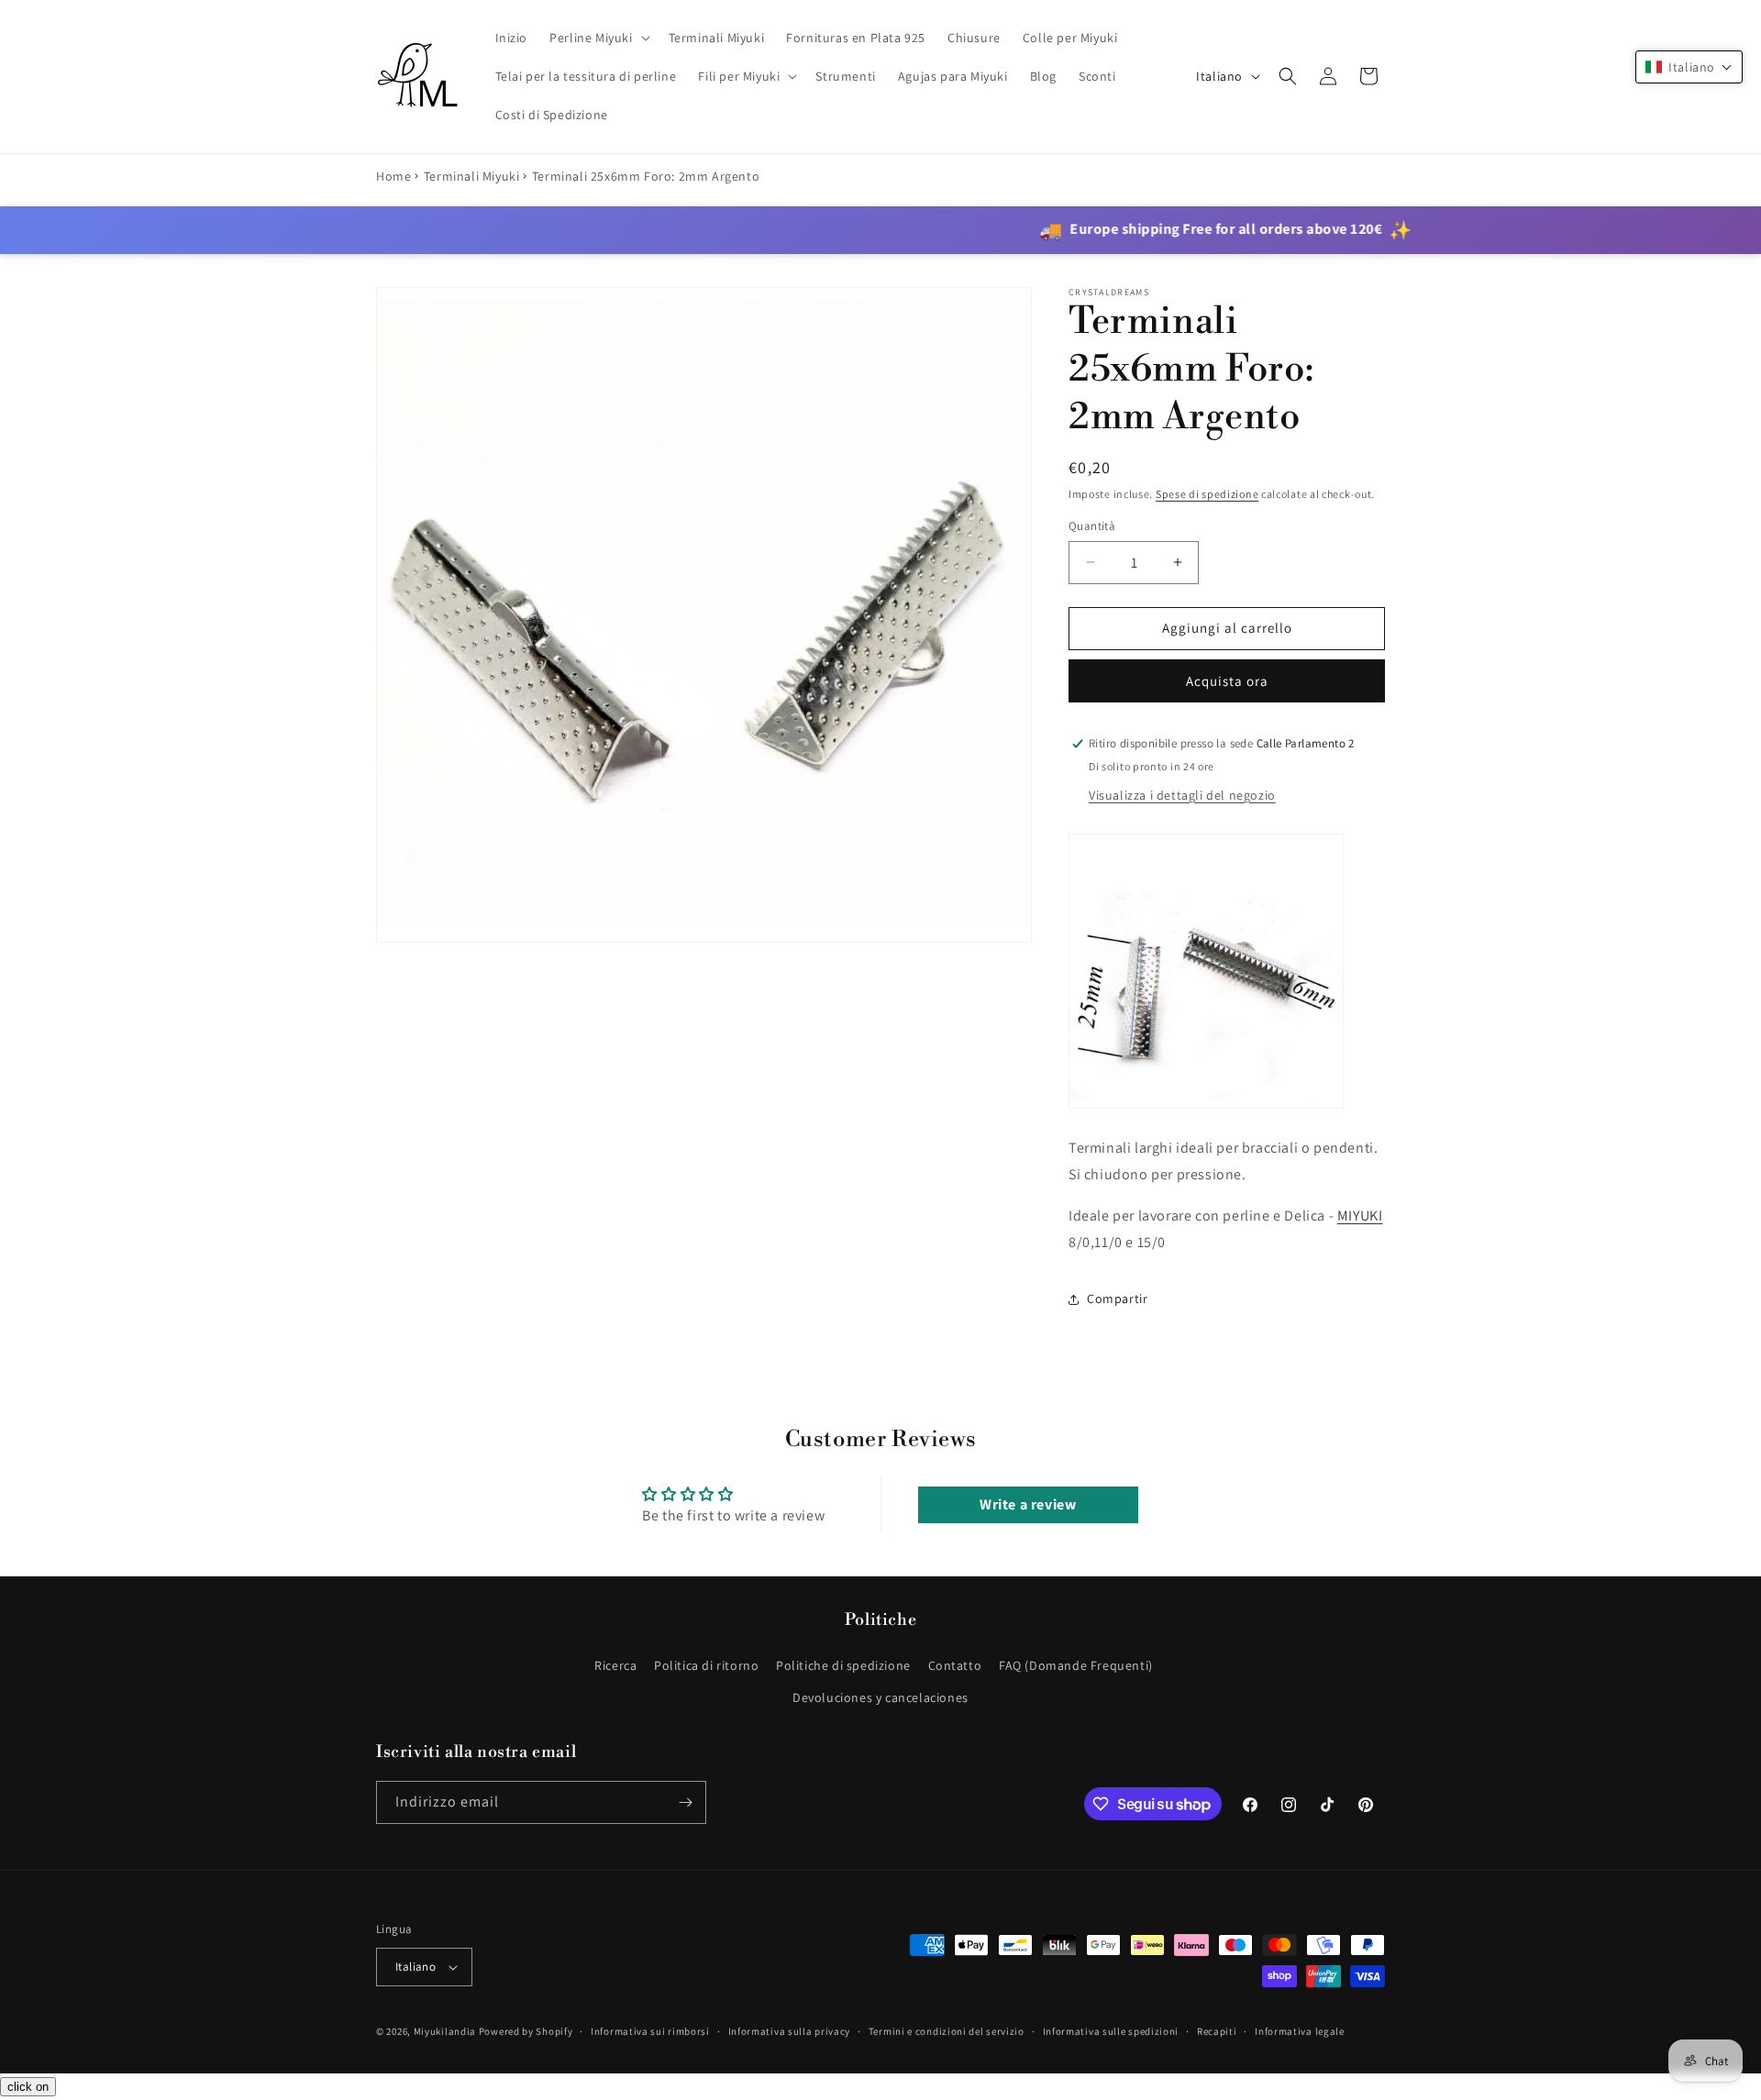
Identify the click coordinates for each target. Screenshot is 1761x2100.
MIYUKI (1360, 1216)
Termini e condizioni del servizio (947, 2031)
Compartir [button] (1117, 1299)
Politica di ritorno (706, 1665)
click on (28, 2087)
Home (393, 176)
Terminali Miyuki (472, 176)
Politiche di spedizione (843, 1665)
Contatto (955, 1665)
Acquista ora (1227, 681)
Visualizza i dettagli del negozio (1182, 795)
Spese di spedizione (1207, 494)
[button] (598, 38)
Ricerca (615, 1665)
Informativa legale (1300, 2031)
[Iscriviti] (685, 1802)
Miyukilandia (445, 2031)
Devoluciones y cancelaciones (880, 1697)
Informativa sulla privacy (790, 2031)
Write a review (1028, 1504)
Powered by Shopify (526, 2031)
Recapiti (1217, 2031)
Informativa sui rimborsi (650, 2031)
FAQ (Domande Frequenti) (1076, 1665)
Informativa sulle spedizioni (1111, 2031)
